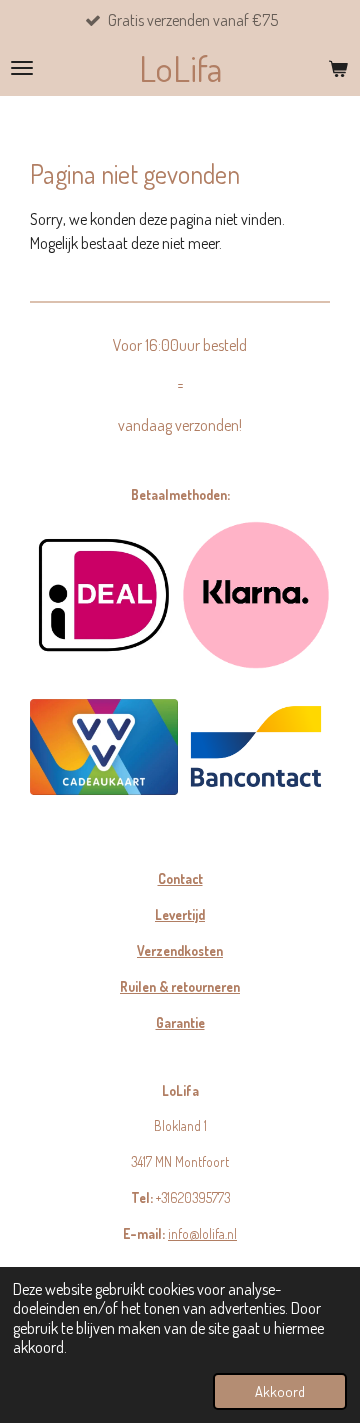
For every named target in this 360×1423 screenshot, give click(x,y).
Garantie (180, 1022)
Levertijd (180, 914)
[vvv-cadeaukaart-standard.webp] (104, 747)
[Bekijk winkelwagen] (338, 68)
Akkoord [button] (280, 1391)
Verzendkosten (180, 950)
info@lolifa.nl (202, 1233)
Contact (180, 878)
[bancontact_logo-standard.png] (256, 747)
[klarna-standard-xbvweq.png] (256, 595)
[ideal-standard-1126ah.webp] (104, 595)
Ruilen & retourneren (180, 986)
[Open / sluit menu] (22, 68)
